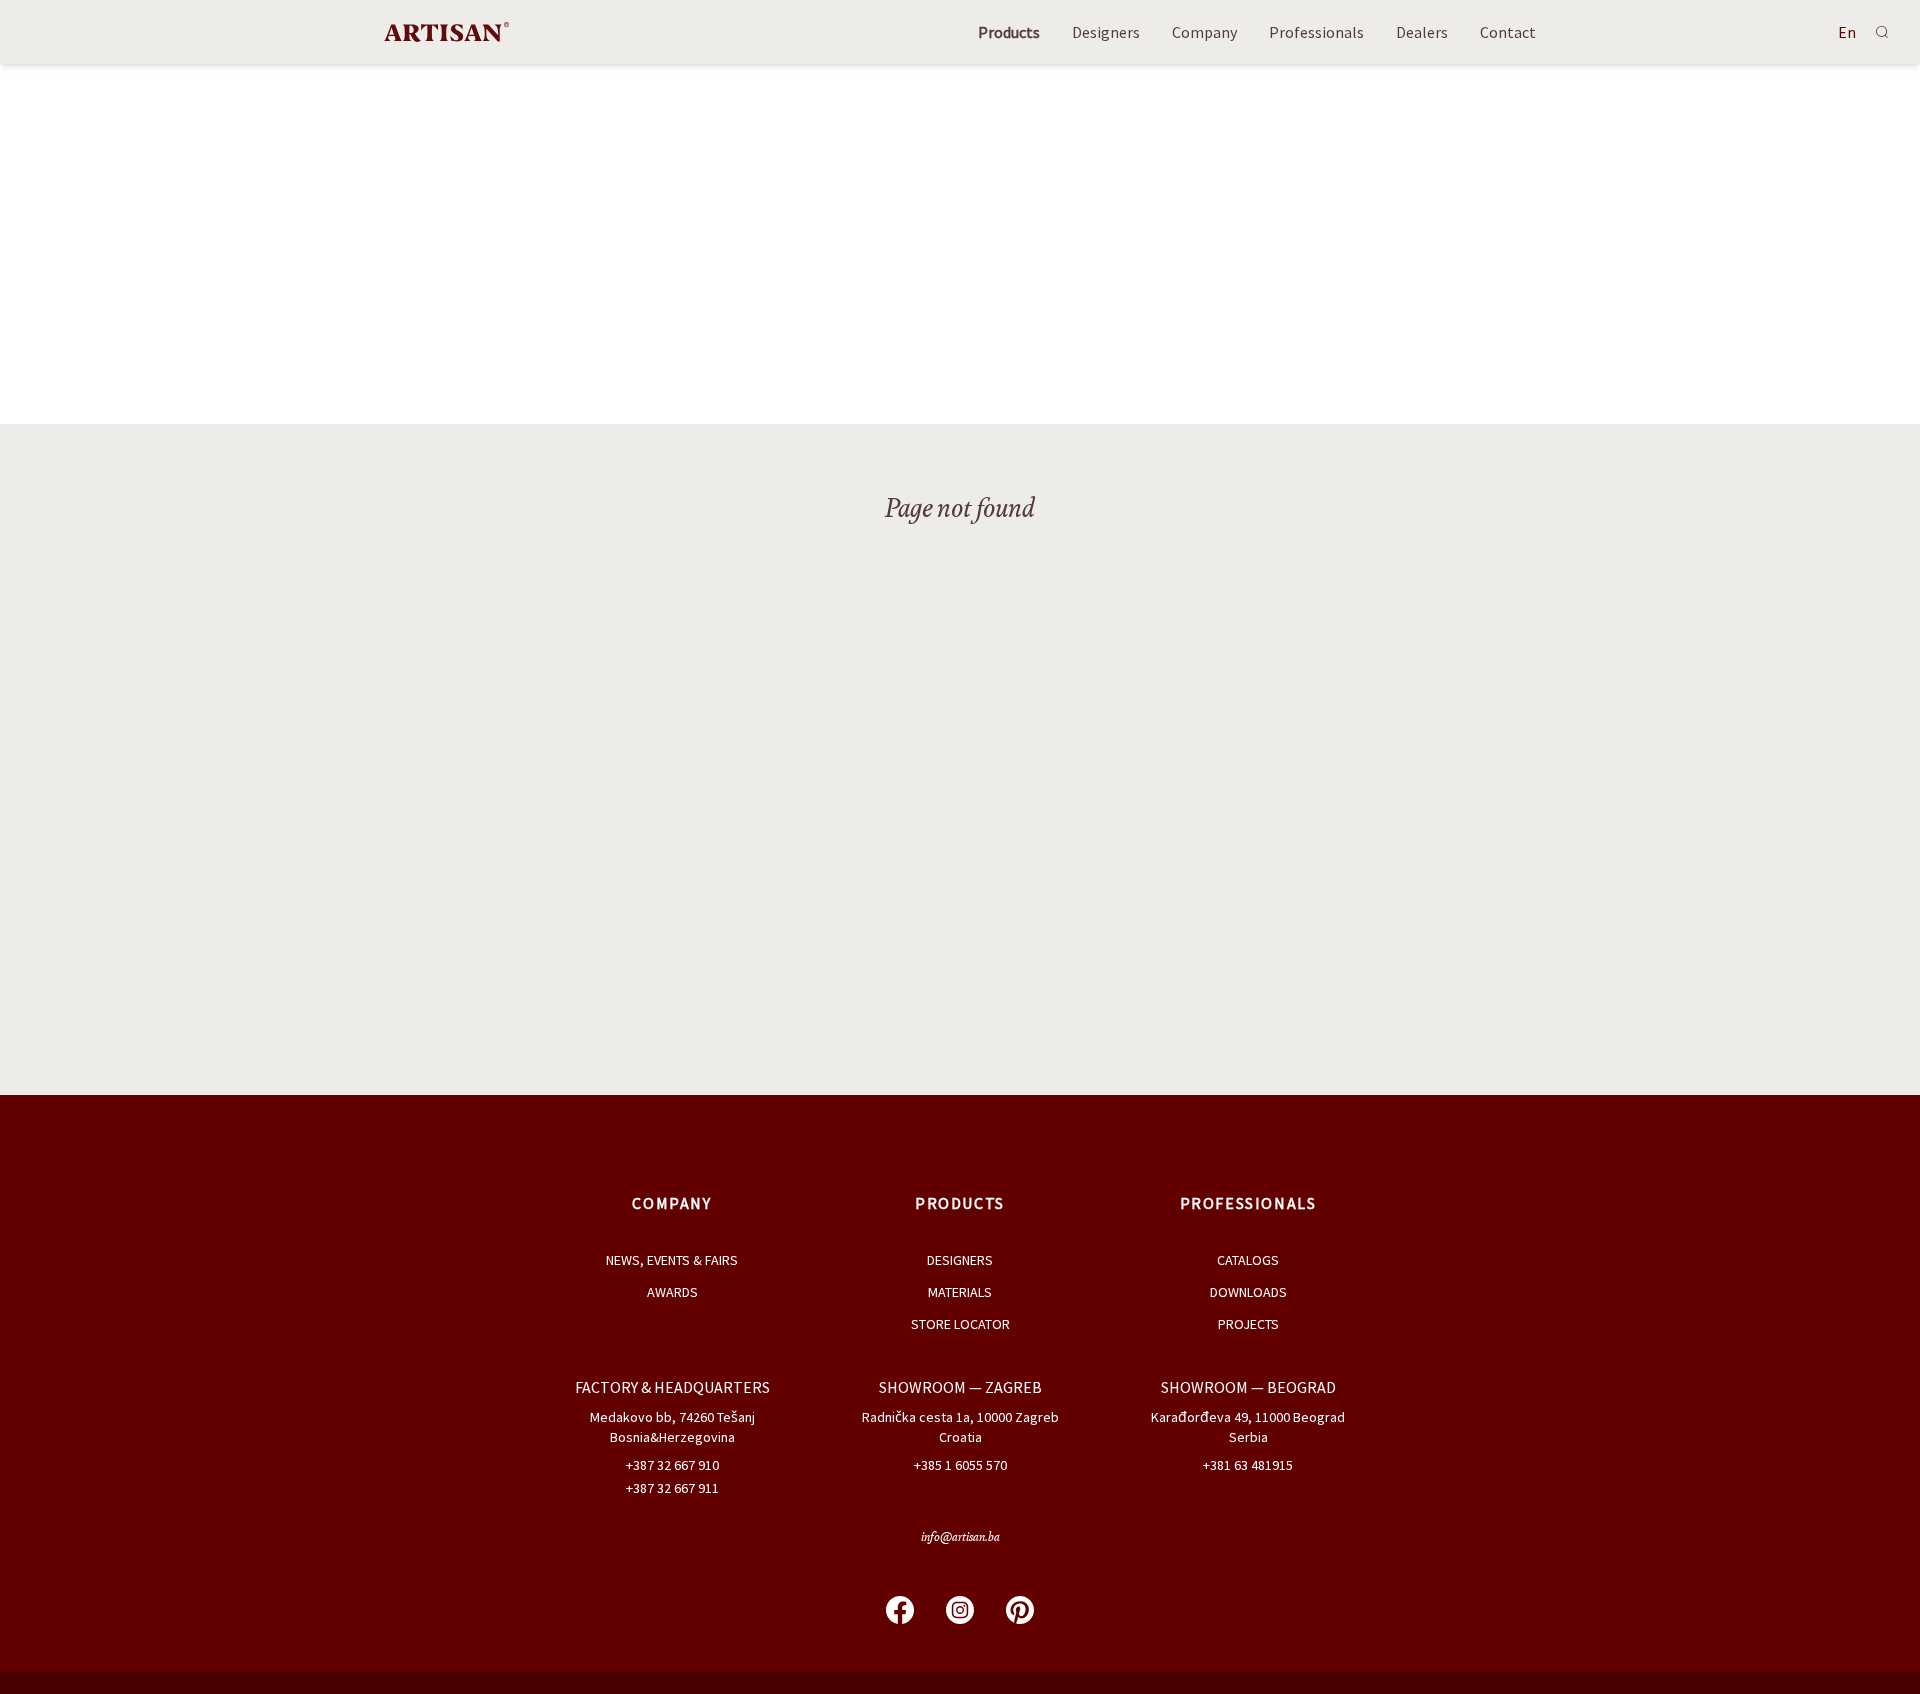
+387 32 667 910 (672, 1465)
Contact (1508, 32)
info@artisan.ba (960, 1538)
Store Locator (960, 1324)
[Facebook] (900, 1610)
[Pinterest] (1020, 1610)
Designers (1106, 32)
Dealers (1422, 32)
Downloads (1248, 1292)
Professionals (1316, 32)
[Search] (1882, 32)
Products (1009, 32)
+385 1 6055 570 (960, 1465)
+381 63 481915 (1248, 1465)
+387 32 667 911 (672, 1488)
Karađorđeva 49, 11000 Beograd (1248, 1417)
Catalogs (1248, 1260)
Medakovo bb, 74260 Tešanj (672, 1417)
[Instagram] (960, 1610)
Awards (672, 1292)
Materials (960, 1292)
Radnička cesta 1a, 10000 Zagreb (960, 1417)
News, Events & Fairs (672, 1260)
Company (1204, 32)
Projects (1248, 1324)
